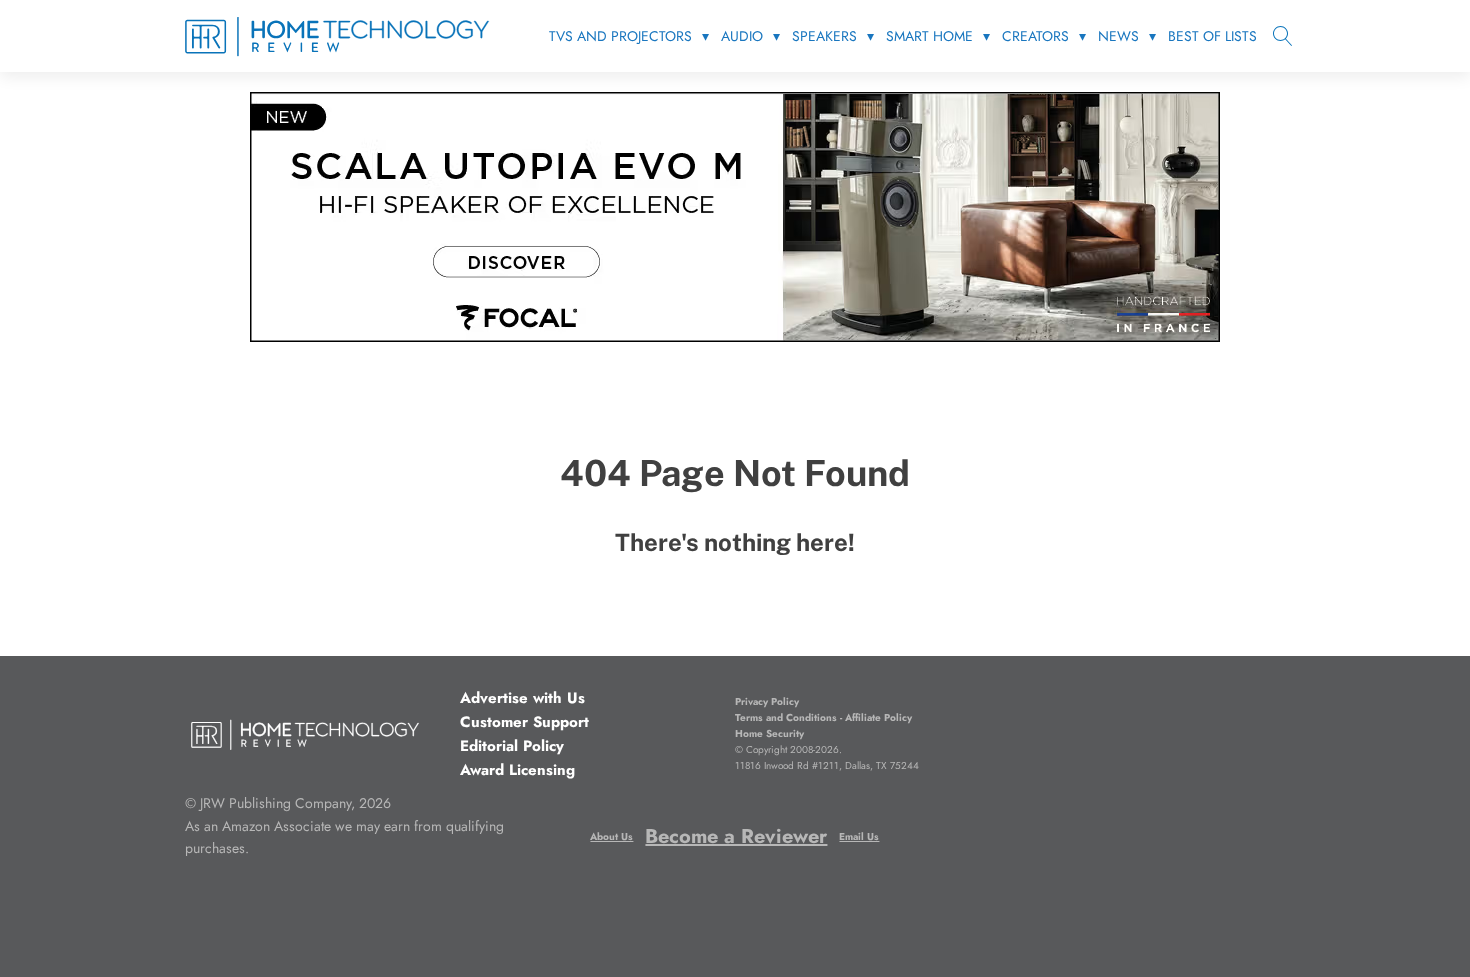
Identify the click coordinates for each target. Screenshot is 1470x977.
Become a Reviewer (736, 836)
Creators (1035, 36)
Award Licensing (517, 770)
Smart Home (929, 36)
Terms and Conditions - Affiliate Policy (823, 717)
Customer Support (524, 722)
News (1118, 36)
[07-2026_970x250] (735, 336)
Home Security (769, 733)
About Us (611, 836)
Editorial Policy (512, 746)
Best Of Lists (1212, 36)
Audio (742, 36)
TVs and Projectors (620, 36)
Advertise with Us (522, 698)
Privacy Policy (767, 701)
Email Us (859, 836)
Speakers (824, 36)
